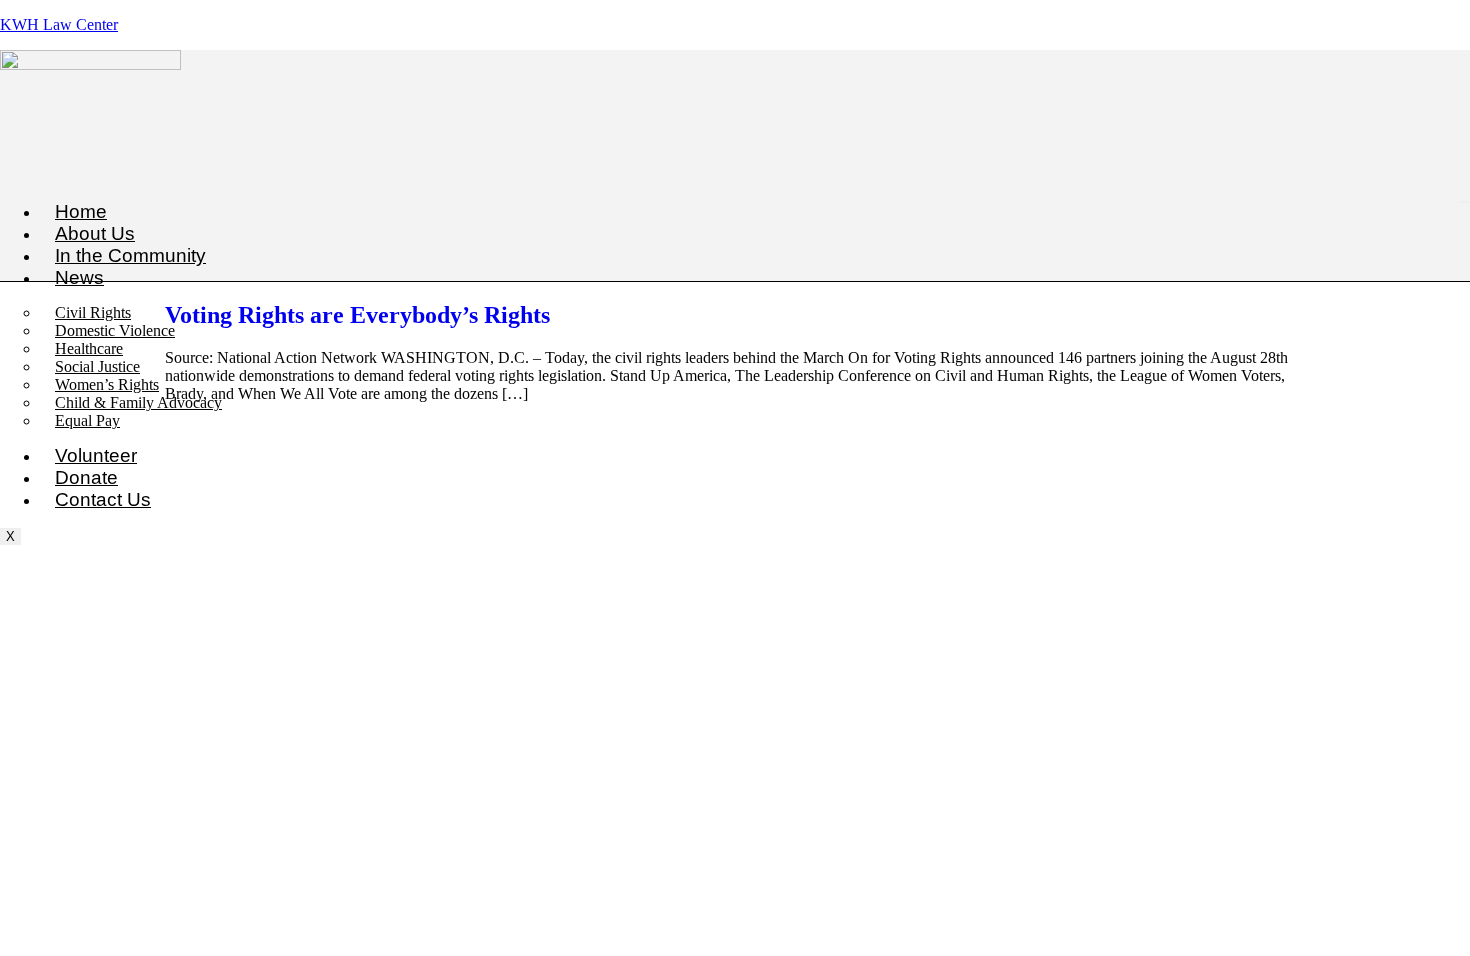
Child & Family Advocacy (138, 402)
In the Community (130, 255)
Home (81, 211)
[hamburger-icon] (1464, 202)
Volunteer (96, 455)
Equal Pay (87, 420)
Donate (86, 477)
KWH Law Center (59, 24)
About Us (95, 233)
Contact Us (103, 499)
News (79, 277)
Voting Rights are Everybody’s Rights (357, 315)
